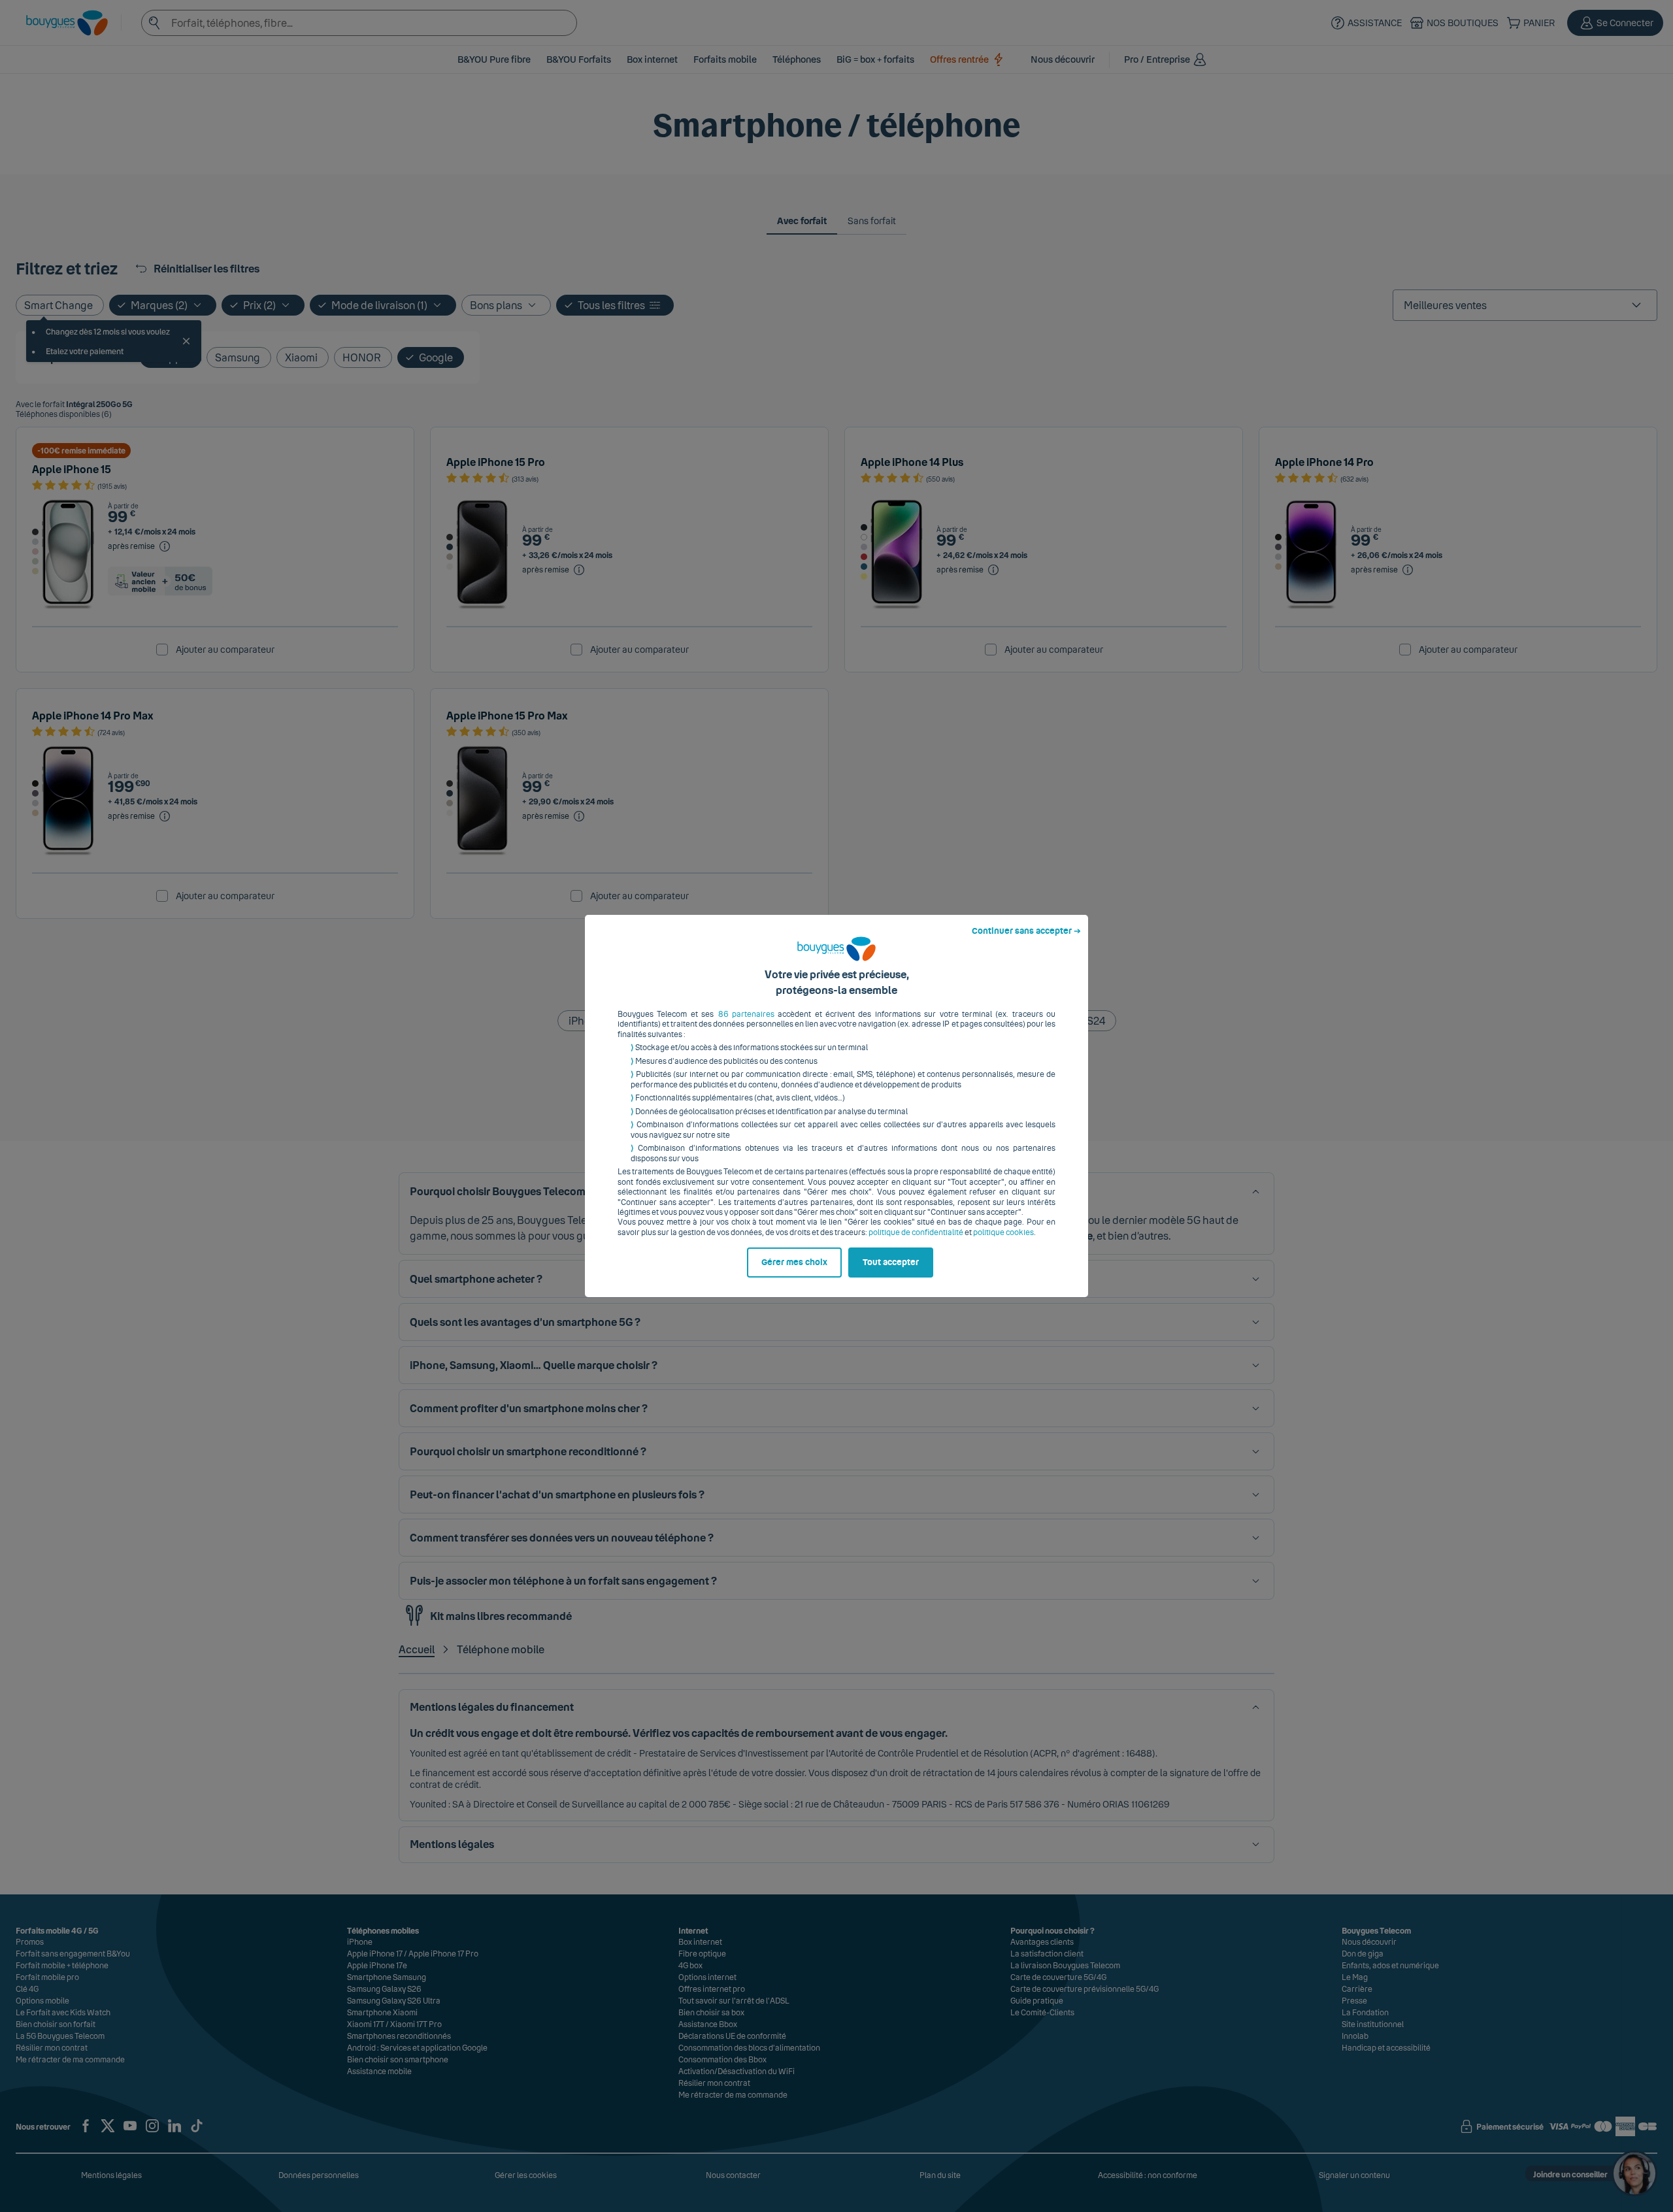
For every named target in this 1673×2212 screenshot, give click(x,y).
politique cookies (1003, 1232)
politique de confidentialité (916, 1232)
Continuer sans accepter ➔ (1026, 931)
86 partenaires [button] (746, 1014)
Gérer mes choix (794, 1263)
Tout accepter (891, 1263)
